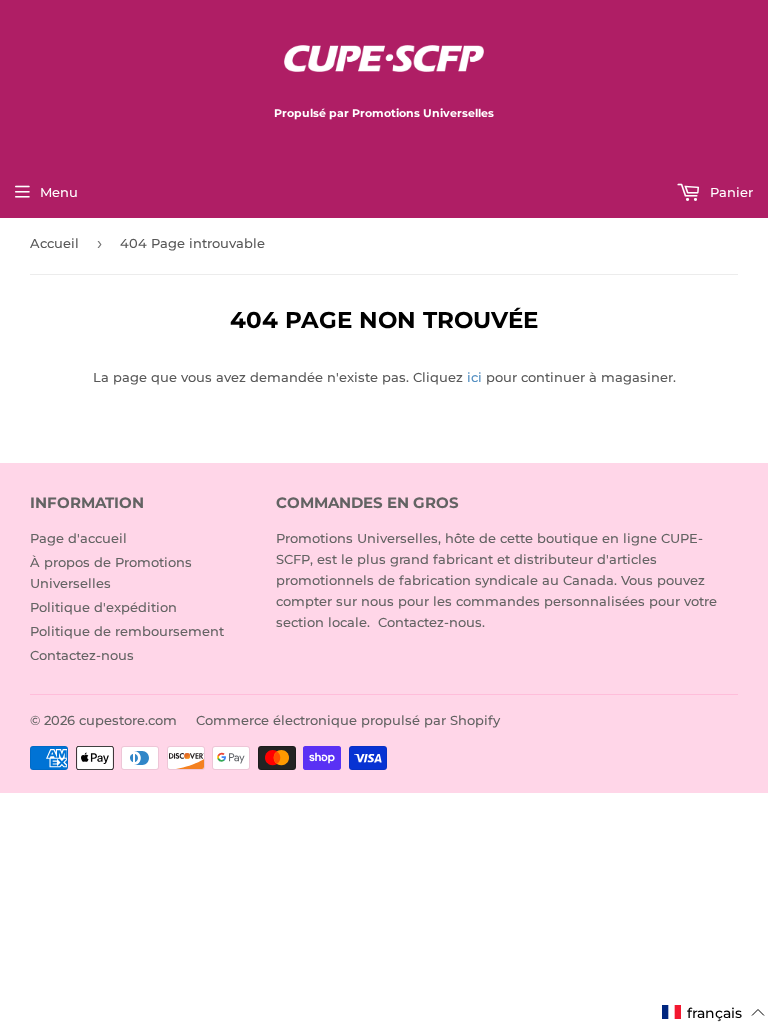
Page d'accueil (78, 538)
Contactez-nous (82, 655)
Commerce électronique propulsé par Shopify (348, 720)
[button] (714, 1012)
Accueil (54, 243)
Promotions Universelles (357, 538)
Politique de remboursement (127, 631)
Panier (729, 192)
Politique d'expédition (103, 607)
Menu (59, 192)
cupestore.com (128, 720)
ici (474, 377)
